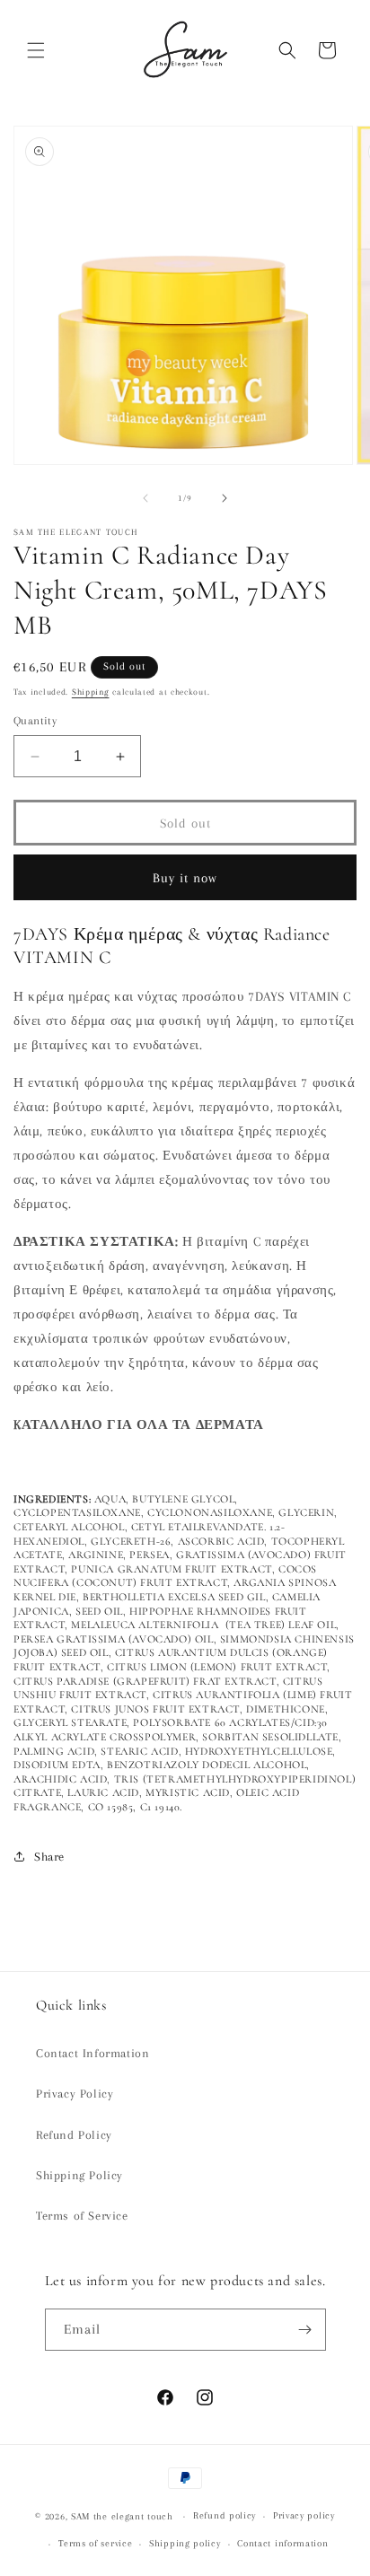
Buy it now (185, 878)
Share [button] (49, 1857)
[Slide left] (145, 498)
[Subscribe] (305, 2330)
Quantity (35, 721)
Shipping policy (185, 2543)
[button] (36, 50)
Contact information (282, 2543)
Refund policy (225, 2515)
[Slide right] (225, 498)
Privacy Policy (75, 2094)
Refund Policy (74, 2135)
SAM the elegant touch (122, 2516)
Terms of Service (82, 2216)
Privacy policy (304, 2515)
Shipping (91, 692)
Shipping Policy (79, 2175)
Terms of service (95, 2543)
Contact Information (92, 2053)
